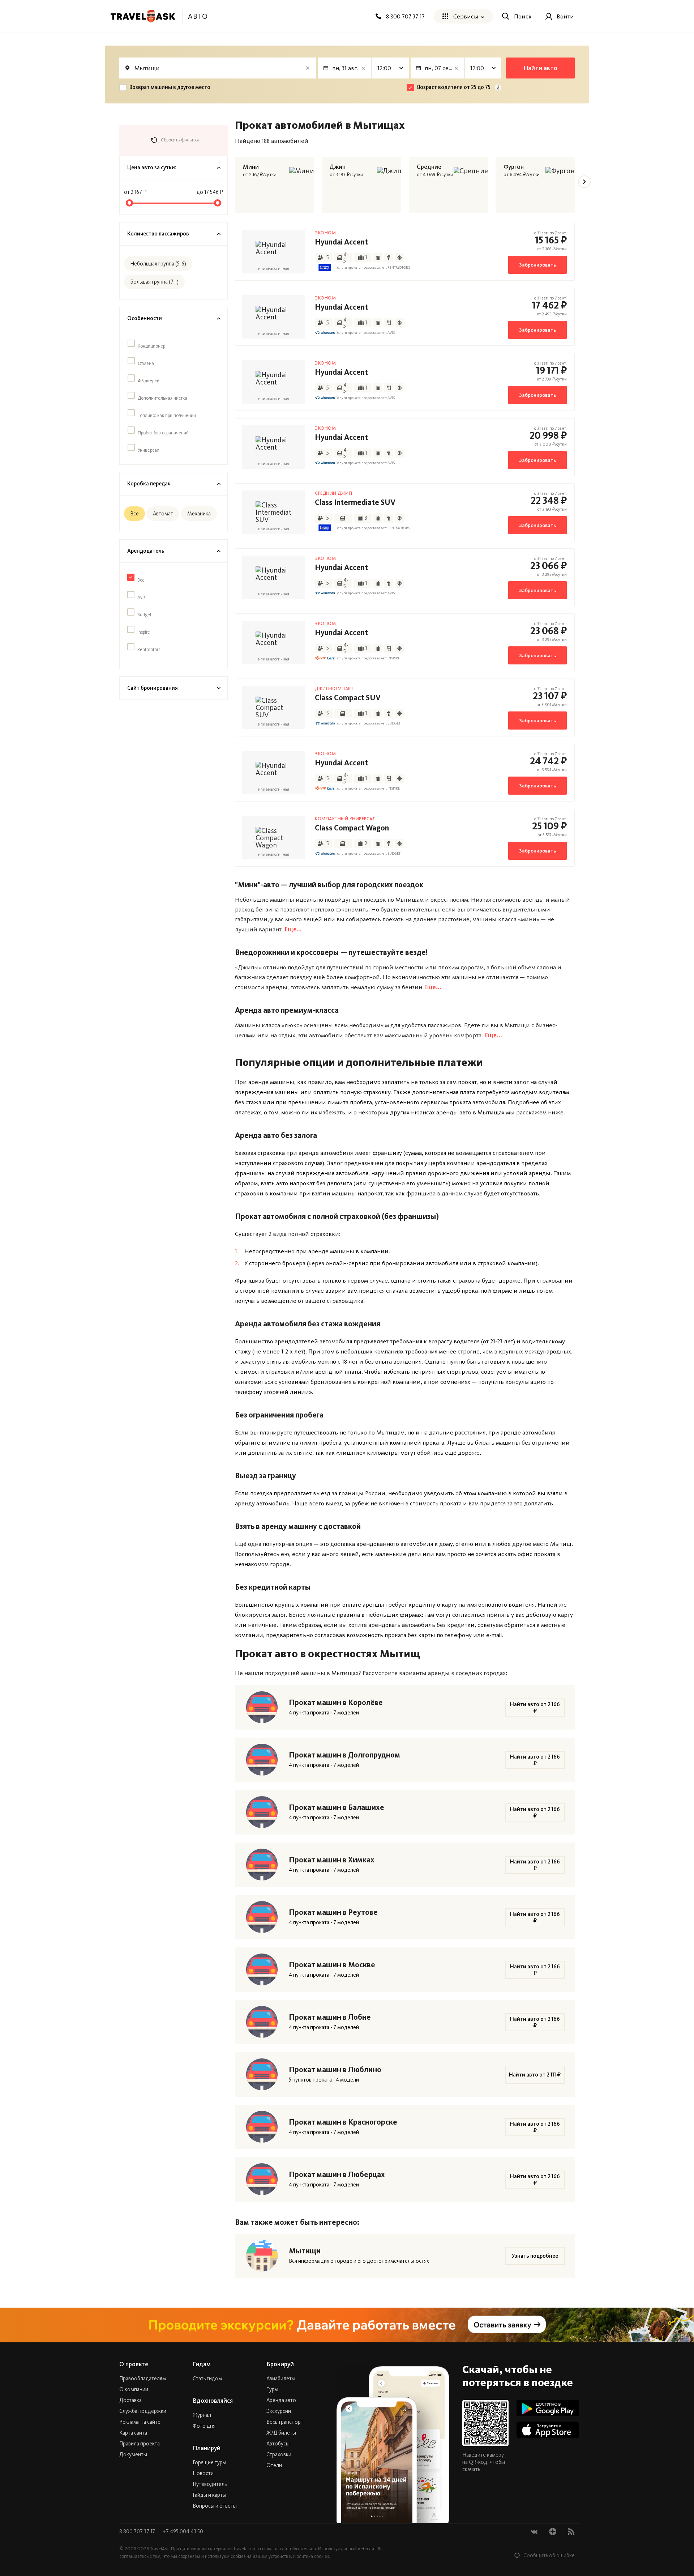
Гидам (202, 2364)
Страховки (279, 2454)
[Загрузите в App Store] (548, 2430)
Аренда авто (281, 2400)
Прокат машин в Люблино (335, 2070)
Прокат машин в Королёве (336, 1703)
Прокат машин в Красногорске (343, 2122)
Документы (133, 2454)
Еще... (293, 929)
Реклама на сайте (140, 2422)
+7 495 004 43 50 (183, 2532)
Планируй (207, 2448)
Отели (274, 2465)
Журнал (202, 2415)
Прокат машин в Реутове (333, 1912)
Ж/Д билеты (281, 2433)
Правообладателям (143, 2379)
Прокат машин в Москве (332, 1965)
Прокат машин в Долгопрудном (344, 1755)
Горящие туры (209, 2462)
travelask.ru (245, 2549)
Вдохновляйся (213, 2401)
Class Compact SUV (348, 698)
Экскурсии (279, 2411)
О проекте (134, 2364)
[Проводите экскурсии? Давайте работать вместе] (347, 2325)
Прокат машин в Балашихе (337, 1807)
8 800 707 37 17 (138, 2532)
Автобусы (278, 2444)
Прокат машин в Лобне (330, 2017)
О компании (134, 2389)
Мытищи (305, 2251)
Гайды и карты (209, 2495)
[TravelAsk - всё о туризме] (143, 16)
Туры (272, 2389)
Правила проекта (140, 2444)
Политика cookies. (312, 2556)
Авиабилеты (281, 2379)
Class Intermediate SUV (355, 502)
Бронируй (280, 2364)
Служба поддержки (143, 2411)
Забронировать (537, 265)
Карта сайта (133, 2433)
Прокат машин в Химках (332, 1860)
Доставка (130, 2400)
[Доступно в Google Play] (548, 2408)
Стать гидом (207, 2379)
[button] (584, 182)
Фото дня (204, 2426)
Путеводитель (210, 2484)
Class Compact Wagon (352, 828)
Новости (203, 2473)
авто (198, 16)
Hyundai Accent (341, 242)
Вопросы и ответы (215, 2506)
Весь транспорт (285, 2422)
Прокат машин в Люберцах (337, 2175)
